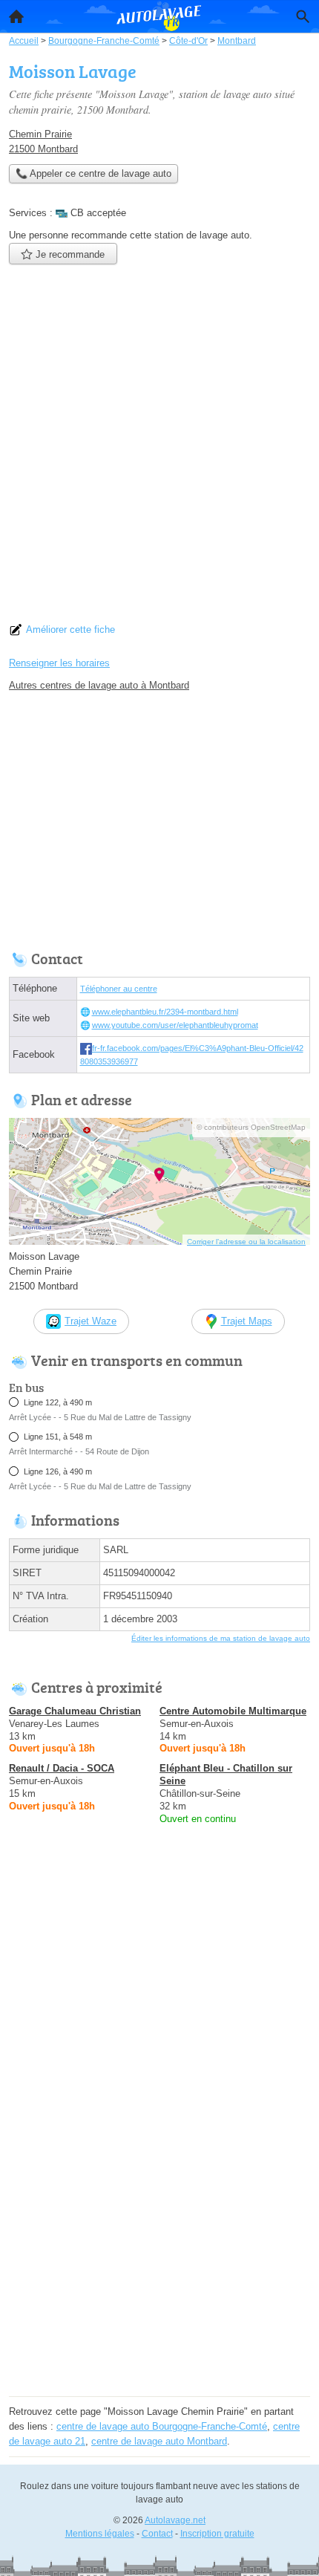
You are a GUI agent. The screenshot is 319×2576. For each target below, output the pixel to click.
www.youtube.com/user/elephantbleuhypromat (175, 1025)
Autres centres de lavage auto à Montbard (99, 685)
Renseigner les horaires (59, 663)
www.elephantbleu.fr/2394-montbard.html (165, 1012)
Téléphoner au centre (119, 989)
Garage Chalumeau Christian (75, 1711)
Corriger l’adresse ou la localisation (246, 1242)
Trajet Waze (91, 1321)
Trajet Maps (247, 1321)
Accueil (16, 16)
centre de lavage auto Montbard (159, 2441)
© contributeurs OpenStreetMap (251, 1127)
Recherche (303, 16)
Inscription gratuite (217, 2534)
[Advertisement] (159, 448)
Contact (157, 2534)
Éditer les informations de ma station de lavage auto (221, 1638)
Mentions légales (100, 2534)
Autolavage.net (175, 2520)
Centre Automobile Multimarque (233, 1711)
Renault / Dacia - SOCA (62, 1768)
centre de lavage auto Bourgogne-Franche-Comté (162, 2426)
